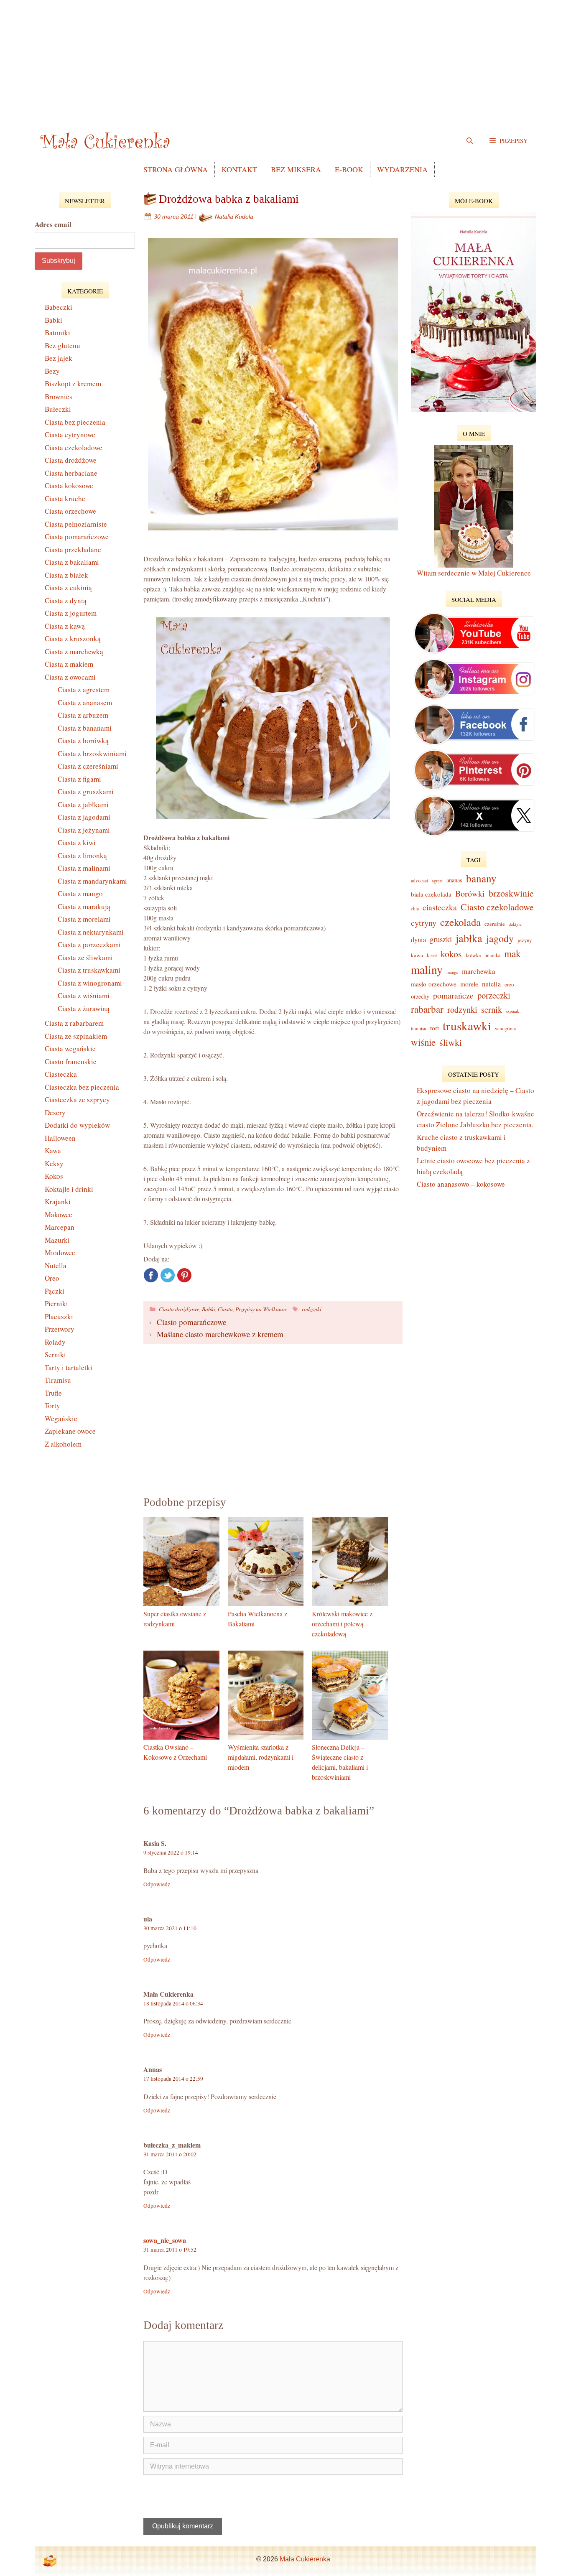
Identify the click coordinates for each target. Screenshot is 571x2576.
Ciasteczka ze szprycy (77, 1099)
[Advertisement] (285, 59)
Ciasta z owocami (70, 677)
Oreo (52, 1278)
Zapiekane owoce (70, 1431)
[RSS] (50, 2561)
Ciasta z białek (66, 575)
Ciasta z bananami (85, 728)
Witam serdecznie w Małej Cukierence (474, 573)
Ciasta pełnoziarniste (76, 524)
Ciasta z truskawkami (89, 970)
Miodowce (60, 1252)
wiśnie (423, 1042)
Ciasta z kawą (65, 626)
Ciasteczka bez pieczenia (82, 1087)
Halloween (60, 1138)
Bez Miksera (296, 169)
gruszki (441, 939)
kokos (451, 954)
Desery (55, 1112)
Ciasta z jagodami (84, 817)
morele (469, 984)
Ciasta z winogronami (90, 983)
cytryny (424, 923)
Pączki (55, 1291)
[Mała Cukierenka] (107, 140)
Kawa (53, 1150)
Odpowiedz (157, 1884)
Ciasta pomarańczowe (77, 536)
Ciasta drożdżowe (179, 1309)
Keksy (54, 1163)
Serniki (55, 1354)
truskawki (467, 1026)
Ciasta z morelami (84, 919)
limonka (492, 955)
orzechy (420, 996)
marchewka (479, 971)
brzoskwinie (511, 893)
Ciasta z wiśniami (84, 995)
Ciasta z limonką (82, 855)
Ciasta (225, 1309)
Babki (209, 1309)
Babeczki (59, 307)
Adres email (53, 224)
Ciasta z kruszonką (73, 638)
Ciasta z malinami (84, 868)
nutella (491, 984)
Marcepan (60, 1227)
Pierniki (56, 1303)
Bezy (52, 371)
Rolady (55, 1342)
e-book (349, 169)
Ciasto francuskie (71, 1061)
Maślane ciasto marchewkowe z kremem (220, 1334)
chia (415, 908)
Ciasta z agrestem (84, 689)
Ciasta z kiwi (77, 842)
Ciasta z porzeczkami (89, 944)
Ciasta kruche (65, 498)
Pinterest (184, 1275)
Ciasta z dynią (66, 600)
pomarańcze (453, 995)
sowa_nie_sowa (165, 2240)
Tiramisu (58, 1380)
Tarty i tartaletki (69, 1367)
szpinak (512, 1011)
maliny (427, 970)
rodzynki (312, 1309)
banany (481, 878)
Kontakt (239, 169)
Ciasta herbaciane (71, 473)
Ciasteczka (61, 1074)
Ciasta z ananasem (85, 702)
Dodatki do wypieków (77, 1125)
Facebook (151, 1275)
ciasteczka (440, 907)
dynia (418, 940)
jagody (500, 938)
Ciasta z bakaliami (72, 562)
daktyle (515, 924)
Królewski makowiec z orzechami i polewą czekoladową (342, 1624)
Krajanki (58, 1201)
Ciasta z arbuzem (83, 715)
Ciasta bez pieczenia (75, 422)
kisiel (432, 955)
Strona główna (176, 169)
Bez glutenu (62, 345)
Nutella (56, 1265)
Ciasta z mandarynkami (92, 881)
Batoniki (57, 333)
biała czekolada (431, 894)
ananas (454, 880)
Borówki (470, 893)
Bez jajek (59, 358)
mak (512, 953)
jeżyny (525, 940)
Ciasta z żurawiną (84, 1008)
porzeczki (494, 995)
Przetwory (60, 1329)
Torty (52, 1405)
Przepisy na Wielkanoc (261, 1309)
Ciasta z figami (79, 779)
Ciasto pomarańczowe (191, 1322)
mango (452, 972)
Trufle (53, 1393)
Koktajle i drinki (69, 1189)
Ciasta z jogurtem (71, 613)
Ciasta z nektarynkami (91, 932)
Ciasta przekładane (73, 549)
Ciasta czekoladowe (74, 447)
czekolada (460, 922)
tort (435, 1028)
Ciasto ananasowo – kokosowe (461, 1184)
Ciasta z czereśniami (88, 766)
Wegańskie (61, 1418)
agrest (437, 881)
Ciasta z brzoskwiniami (92, 753)
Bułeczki (58, 409)
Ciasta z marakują (84, 906)
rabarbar (427, 1009)
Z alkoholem (63, 1444)
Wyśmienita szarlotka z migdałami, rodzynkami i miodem (261, 1757)
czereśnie (495, 924)
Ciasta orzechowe (70, 511)
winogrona (505, 1028)
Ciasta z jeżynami (84, 830)
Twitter (168, 1275)
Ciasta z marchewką (74, 651)
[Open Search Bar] (470, 140)
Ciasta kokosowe (69, 485)
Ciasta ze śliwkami (85, 957)
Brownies (59, 396)
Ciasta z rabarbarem (74, 1023)
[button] (509, 140)
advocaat (419, 880)
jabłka (469, 938)
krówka (473, 955)
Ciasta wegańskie (70, 1048)
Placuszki (59, 1316)
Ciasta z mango (80, 893)
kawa (417, 955)
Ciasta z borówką (83, 740)
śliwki (451, 1042)
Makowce (59, 1214)
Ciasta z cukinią (68, 587)
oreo (509, 984)
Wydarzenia (402, 169)
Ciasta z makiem (69, 664)
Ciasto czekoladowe (497, 907)
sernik (492, 1009)
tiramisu (419, 1028)
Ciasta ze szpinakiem (76, 1036)
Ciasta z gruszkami (86, 791)
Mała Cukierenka (305, 2559)
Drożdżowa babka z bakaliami (229, 199)
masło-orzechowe (434, 984)
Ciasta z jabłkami (83, 804)
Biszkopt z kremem (73, 383)
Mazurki (57, 1240)
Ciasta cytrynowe (70, 434)
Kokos (54, 1176)
